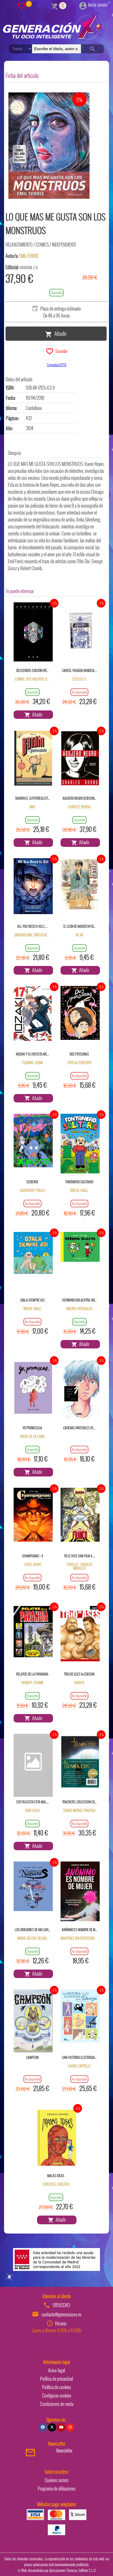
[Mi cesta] (55, 6)
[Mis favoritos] (21, 6)
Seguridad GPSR (57, 365)
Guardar (61, 351)
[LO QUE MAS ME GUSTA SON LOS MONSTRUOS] (49, 146)
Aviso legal (57, 2370)
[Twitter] (52, 2427)
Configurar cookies (57, 2395)
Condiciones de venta (57, 2404)
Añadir (59, 333)
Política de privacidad (57, 2379)
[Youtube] (61, 2427)
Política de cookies (57, 2387)
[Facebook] (43, 2427)
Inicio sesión (98, 5)
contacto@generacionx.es (61, 2314)
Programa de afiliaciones (57, 2489)
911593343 (61, 2305)
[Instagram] (70, 2427)
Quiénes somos (57, 2480)
